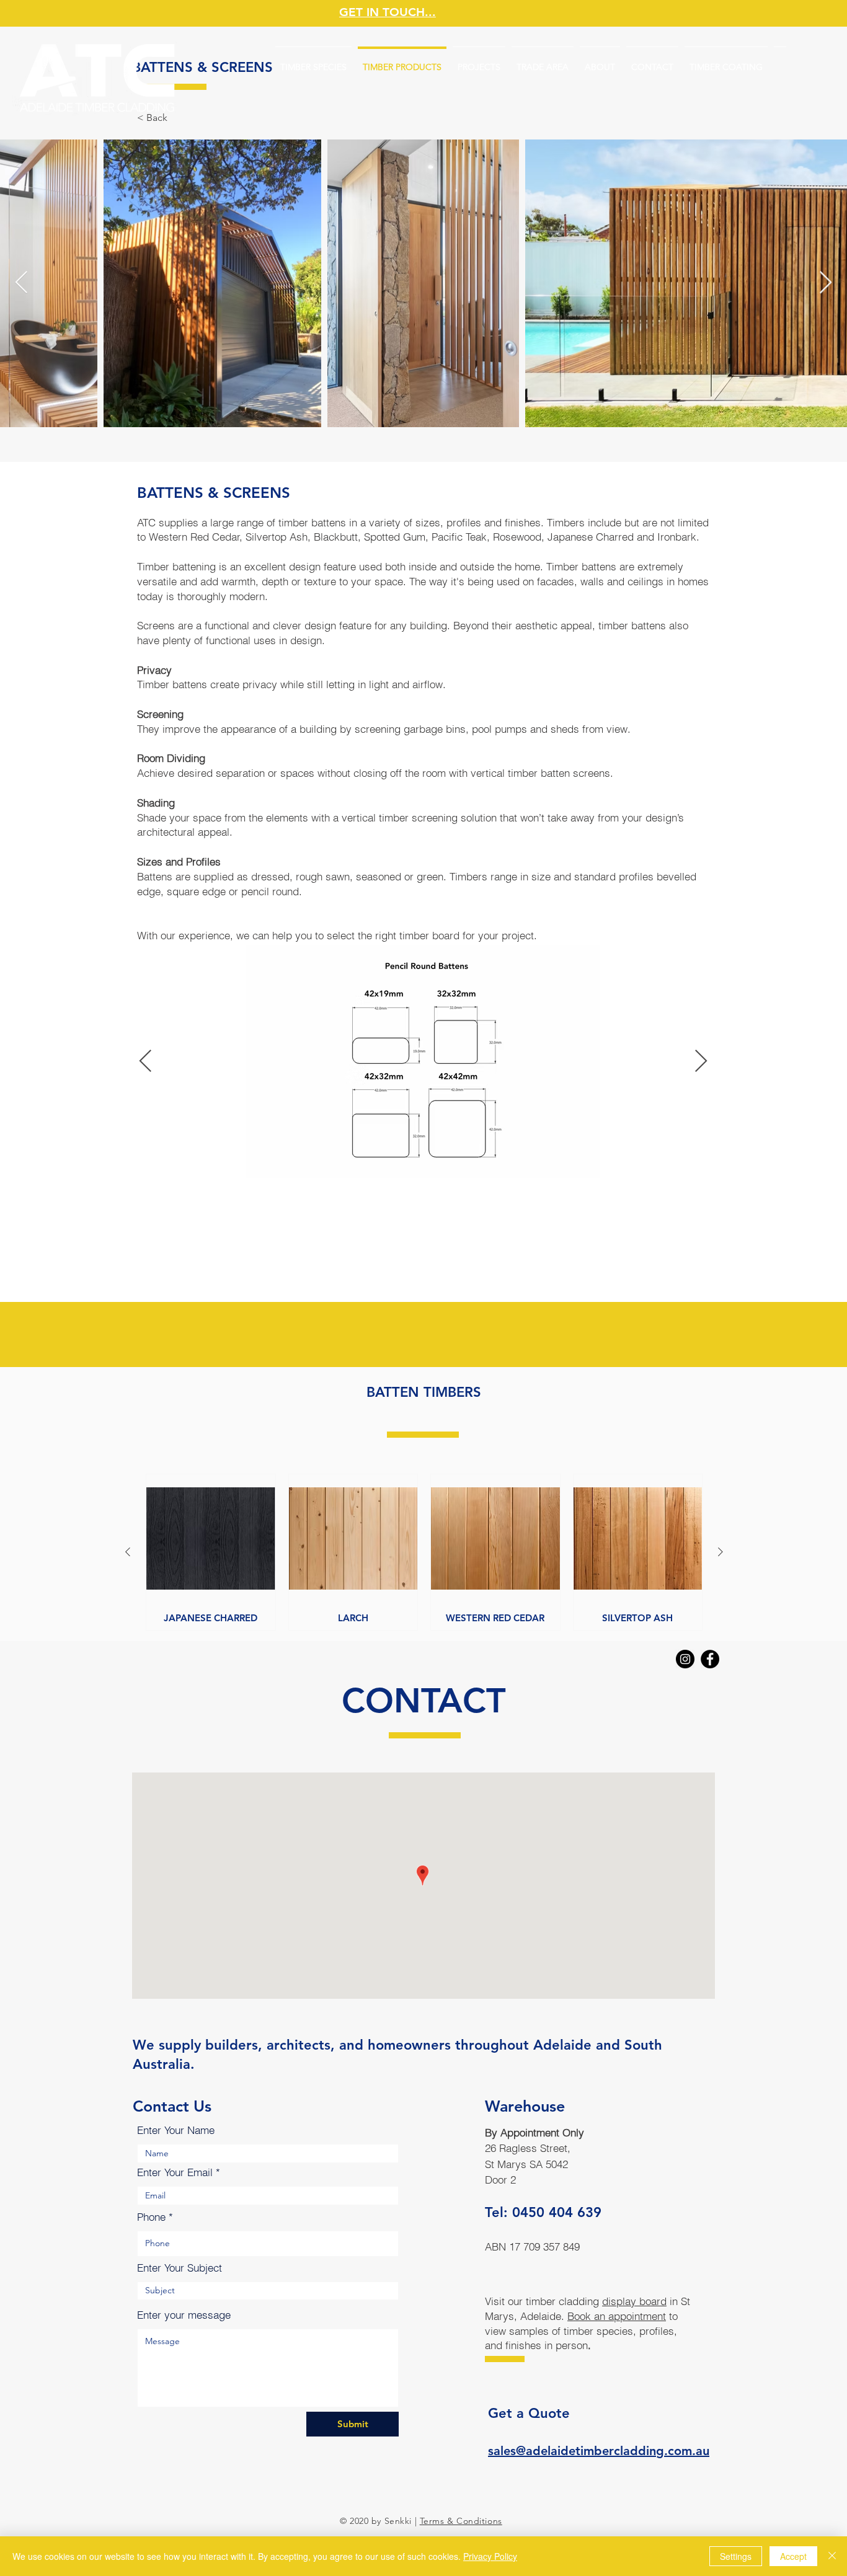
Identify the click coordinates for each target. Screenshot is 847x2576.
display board (634, 2301)
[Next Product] (721, 1552)
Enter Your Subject (180, 2268)
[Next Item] (826, 283)
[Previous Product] (128, 1552)
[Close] (832, 2556)
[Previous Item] (21, 283)
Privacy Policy (490, 2556)
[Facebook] (710, 1659)
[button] (152, 118)
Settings (736, 2556)
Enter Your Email (175, 2172)
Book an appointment (617, 2316)
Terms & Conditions (461, 2521)
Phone (151, 2217)
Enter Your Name (176, 2130)
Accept (793, 2556)
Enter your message (184, 2315)
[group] (424, 1552)
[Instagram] (685, 1659)
